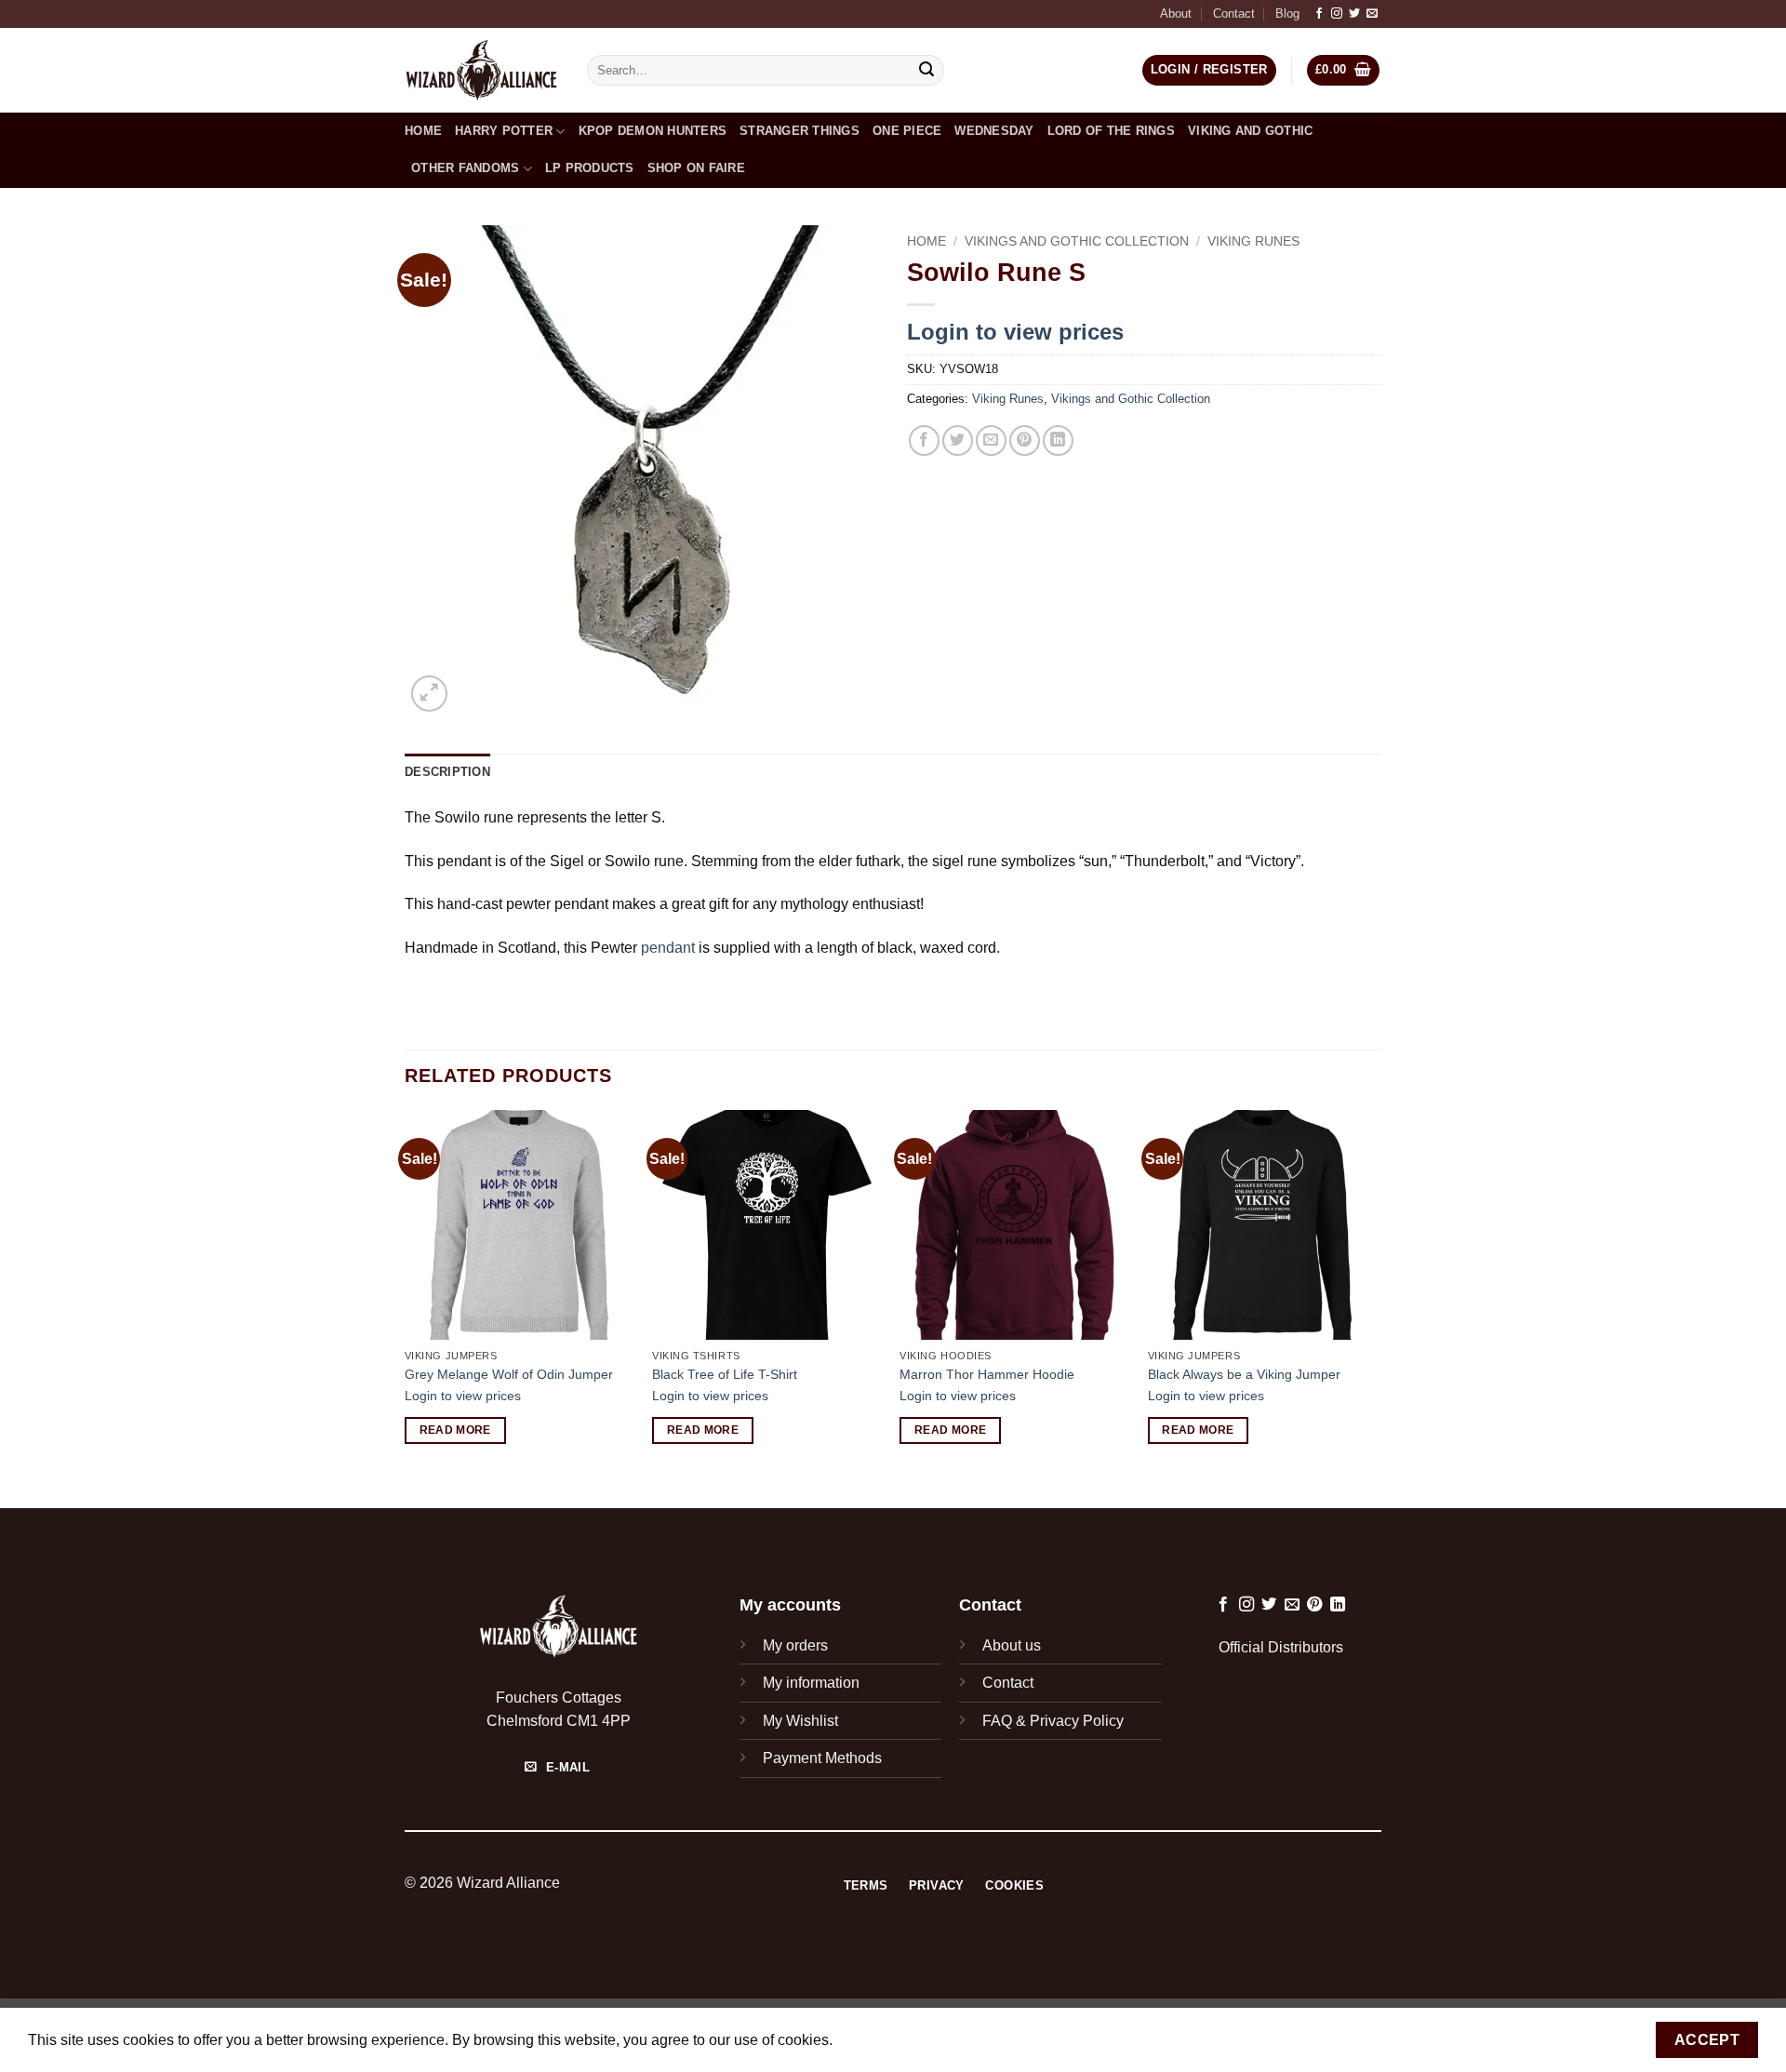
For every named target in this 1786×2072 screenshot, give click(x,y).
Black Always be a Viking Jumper (1244, 1374)
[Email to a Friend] (991, 441)
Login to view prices (1015, 332)
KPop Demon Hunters (653, 131)
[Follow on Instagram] (1337, 14)
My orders (795, 1645)
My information (811, 1683)
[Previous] (406, 1307)
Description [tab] (447, 772)
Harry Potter (504, 131)
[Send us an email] (1372, 14)
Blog (1287, 13)
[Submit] (927, 71)
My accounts (790, 1605)
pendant (668, 948)
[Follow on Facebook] (1319, 14)
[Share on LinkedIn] (1058, 441)
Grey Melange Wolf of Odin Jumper (509, 1374)
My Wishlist (800, 1721)
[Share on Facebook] (924, 441)
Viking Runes (1253, 241)
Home (423, 131)
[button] (1344, 70)
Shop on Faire (696, 168)
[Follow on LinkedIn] (1338, 1605)
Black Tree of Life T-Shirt (725, 1374)
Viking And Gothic (1250, 131)
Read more (455, 1430)
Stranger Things (800, 131)
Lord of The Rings (1111, 131)
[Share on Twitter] (958, 441)
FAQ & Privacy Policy (1053, 1721)
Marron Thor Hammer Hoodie (987, 1374)
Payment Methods (822, 1758)
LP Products (590, 168)
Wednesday (994, 131)
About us (1012, 1645)
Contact (1234, 13)
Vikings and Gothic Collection (1077, 241)
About (1176, 13)
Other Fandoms (465, 168)
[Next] (1376, 1307)
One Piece (907, 131)
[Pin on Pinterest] (1025, 441)
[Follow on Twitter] (1354, 14)
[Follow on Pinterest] (1314, 1605)
